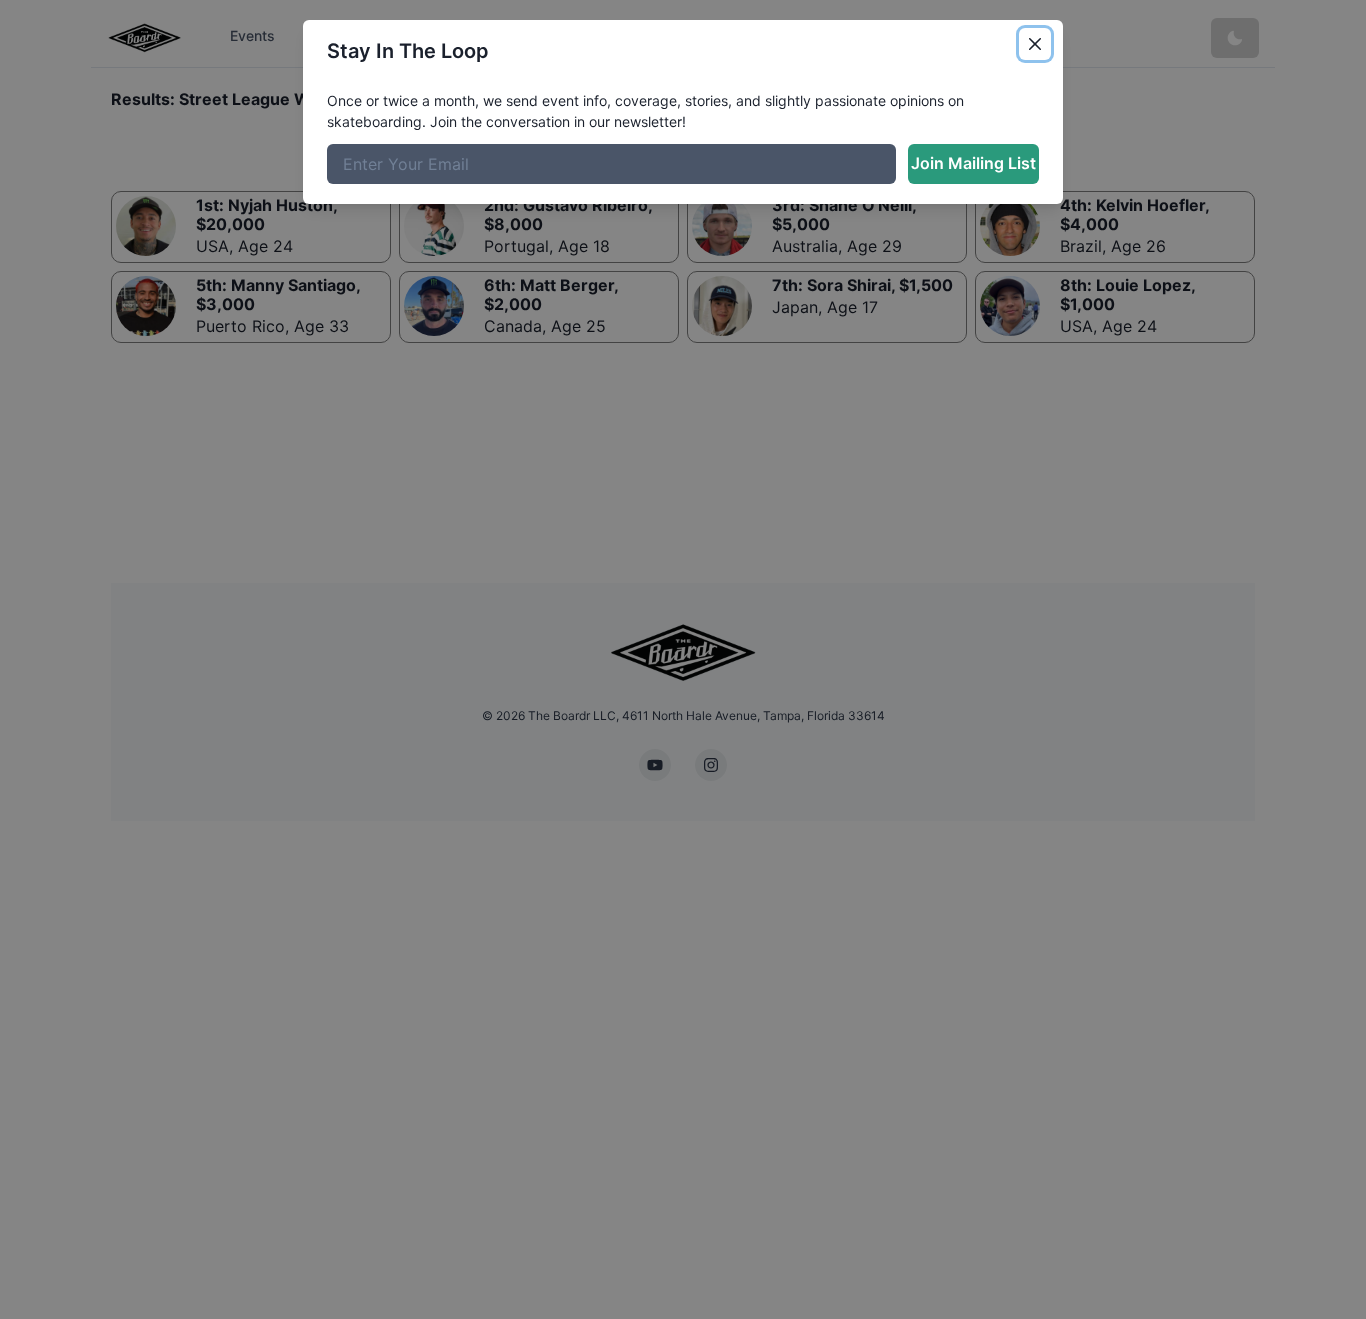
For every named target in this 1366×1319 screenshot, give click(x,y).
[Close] (1035, 44)
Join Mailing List (973, 163)
